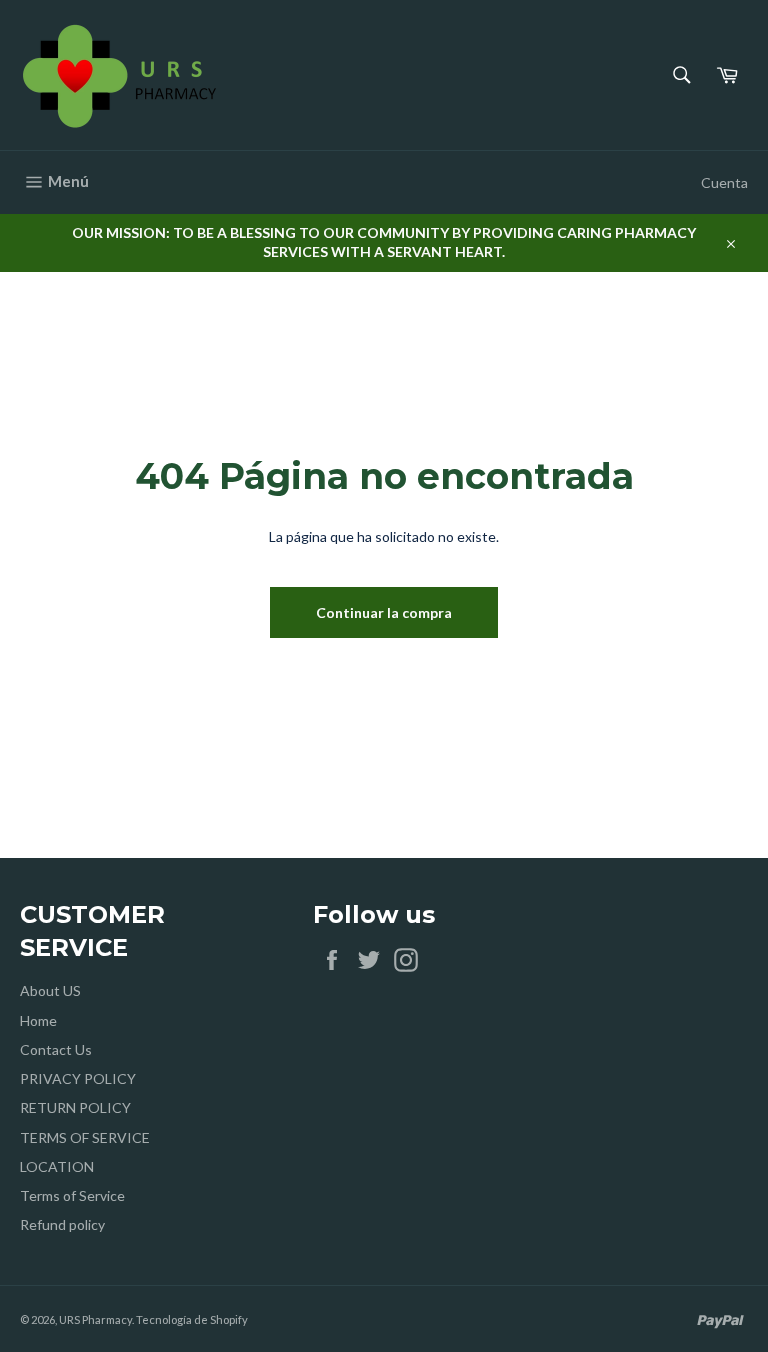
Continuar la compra (384, 612)
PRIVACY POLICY (78, 1078)
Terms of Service (72, 1195)
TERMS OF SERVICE (85, 1137)
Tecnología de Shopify (192, 1319)
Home (38, 1020)
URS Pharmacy (95, 1319)
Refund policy (62, 1224)
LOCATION (57, 1166)
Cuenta (724, 182)
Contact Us (56, 1049)
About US (50, 990)
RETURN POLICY (75, 1107)
